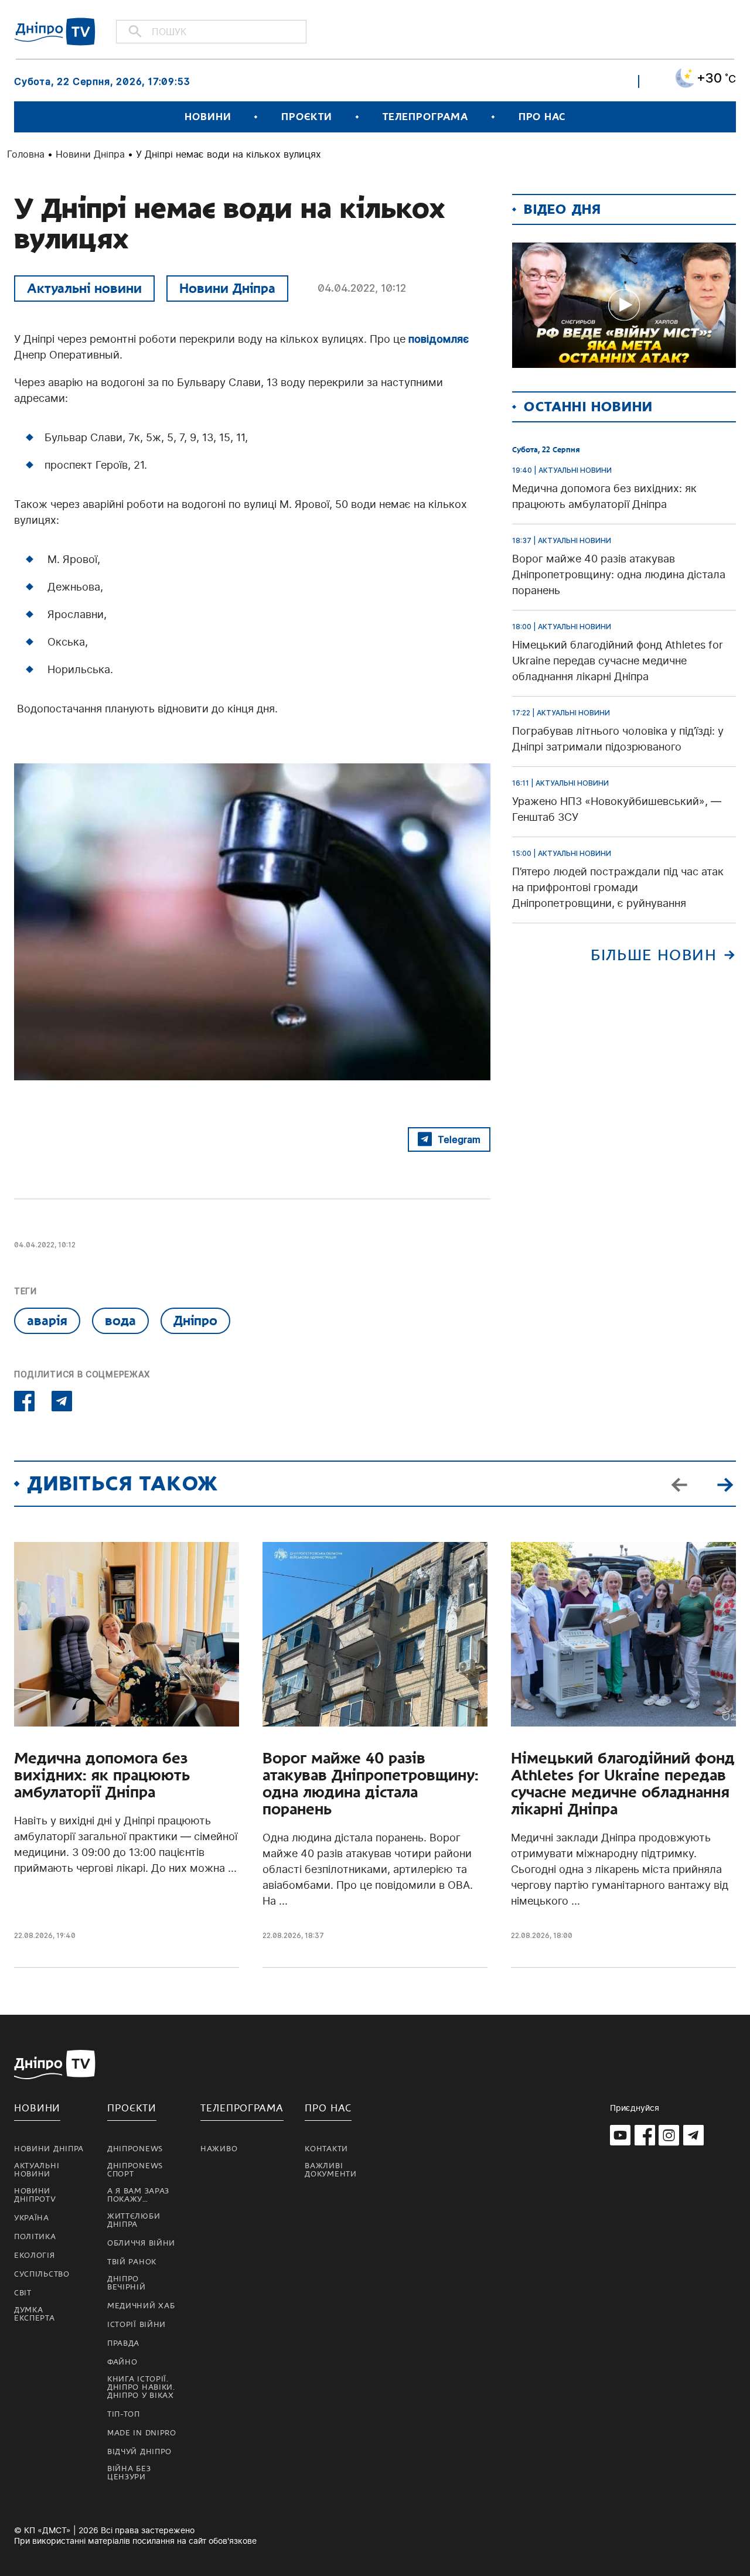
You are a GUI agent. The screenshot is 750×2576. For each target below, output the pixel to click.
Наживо (219, 2149)
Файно (122, 2362)
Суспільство (42, 2274)
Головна (26, 154)
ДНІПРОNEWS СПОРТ (135, 2170)
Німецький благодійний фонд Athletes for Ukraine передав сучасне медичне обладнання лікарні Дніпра (623, 1784)
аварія (47, 1321)
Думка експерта (35, 2314)
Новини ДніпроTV (35, 2195)
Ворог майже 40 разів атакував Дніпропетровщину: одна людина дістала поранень (370, 1784)
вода (120, 1321)
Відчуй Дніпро (139, 2452)
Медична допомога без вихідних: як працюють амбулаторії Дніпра (102, 1775)
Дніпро (195, 1321)
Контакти (326, 2149)
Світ (23, 2293)
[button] (725, 1483)
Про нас (542, 117)
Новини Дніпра (90, 154)
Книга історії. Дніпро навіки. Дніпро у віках (141, 2387)
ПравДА (123, 2343)
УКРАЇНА (32, 2218)
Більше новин (654, 955)
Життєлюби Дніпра (134, 2220)
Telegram (459, 1139)
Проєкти (306, 117)
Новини (208, 117)
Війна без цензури (129, 2473)
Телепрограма (425, 117)
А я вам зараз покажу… (138, 2195)
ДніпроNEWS (135, 2149)
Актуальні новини (84, 288)
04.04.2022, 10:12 (362, 288)
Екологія (35, 2256)
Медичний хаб (141, 2306)
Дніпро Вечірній (127, 2283)
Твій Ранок (132, 2262)
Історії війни (137, 2325)
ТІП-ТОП (124, 2414)
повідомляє (439, 339)
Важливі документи (330, 2170)
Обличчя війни (141, 2243)
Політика (35, 2237)
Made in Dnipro (142, 2433)
